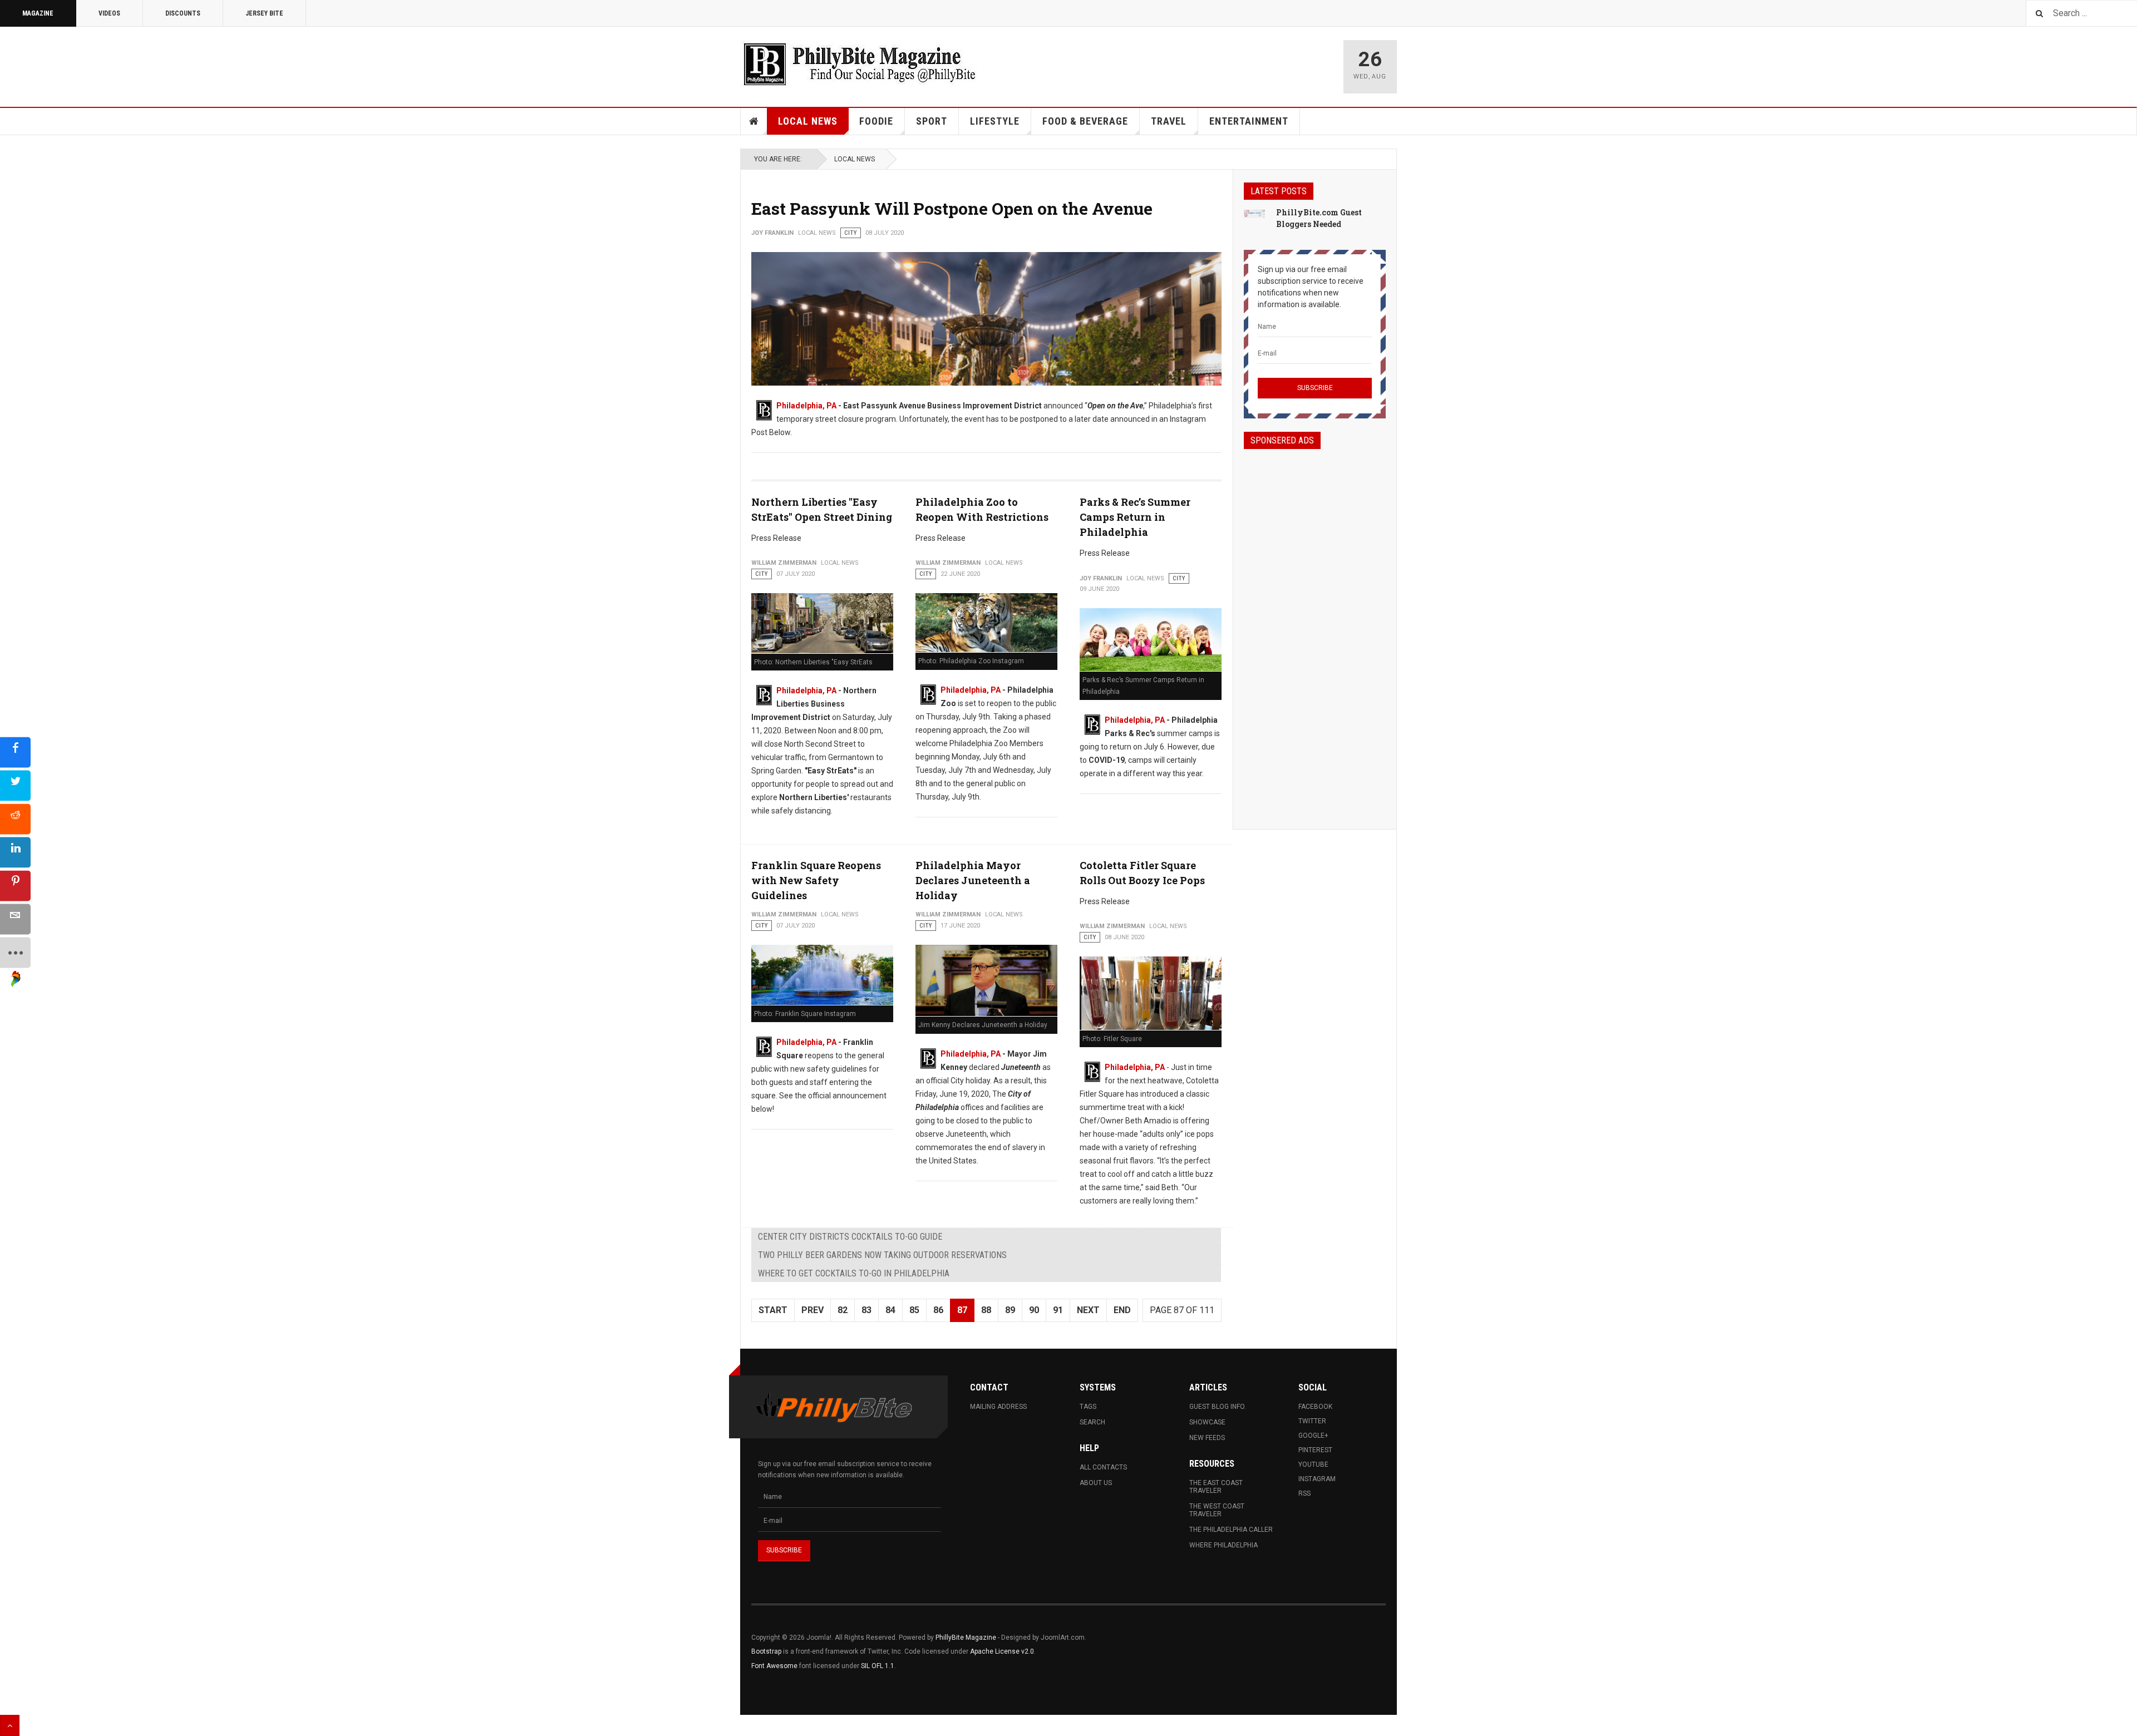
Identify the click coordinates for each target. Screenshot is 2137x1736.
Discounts (183, 13)
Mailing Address (998, 1407)
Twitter (1312, 1421)
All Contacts (1103, 1467)
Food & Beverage (1085, 121)
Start (773, 1310)
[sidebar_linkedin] (15, 853)
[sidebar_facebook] (15, 753)
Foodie (876, 121)
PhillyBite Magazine (966, 1638)
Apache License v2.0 (1002, 1651)
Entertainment (1249, 121)
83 (866, 1310)
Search (1092, 1422)
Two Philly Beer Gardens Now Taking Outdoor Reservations (882, 1255)
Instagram (1317, 1479)
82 (843, 1310)
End (1122, 1310)
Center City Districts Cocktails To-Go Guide (850, 1237)
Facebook (1315, 1407)
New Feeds (1207, 1438)
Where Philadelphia (1223, 1545)
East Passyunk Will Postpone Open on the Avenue (952, 208)
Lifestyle (995, 121)
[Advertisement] (1315, 629)
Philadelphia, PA (806, 406)
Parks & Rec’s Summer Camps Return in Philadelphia (1135, 517)
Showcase (1207, 1422)
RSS (1304, 1493)
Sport (932, 121)
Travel (1169, 121)
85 (914, 1310)
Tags (1088, 1407)
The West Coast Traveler (1217, 1510)
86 (938, 1310)
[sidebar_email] (15, 919)
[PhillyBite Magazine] (859, 64)
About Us (1096, 1483)
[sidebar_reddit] (15, 819)
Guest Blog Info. (1218, 1407)
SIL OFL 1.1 (878, 1666)
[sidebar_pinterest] (15, 886)
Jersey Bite (264, 13)
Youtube (1313, 1464)
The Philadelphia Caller (1231, 1530)
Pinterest (1315, 1450)
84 (890, 1310)
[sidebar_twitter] (15, 786)
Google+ (1313, 1436)
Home (754, 121)
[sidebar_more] (15, 953)
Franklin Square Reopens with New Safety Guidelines (816, 880)
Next (1088, 1310)
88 (986, 1310)
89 (1010, 1310)
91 (1058, 1310)
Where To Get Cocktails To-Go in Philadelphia (854, 1273)
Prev (813, 1310)
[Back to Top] (10, 1725)
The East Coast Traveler (1216, 1487)
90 (1034, 1310)
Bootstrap (766, 1651)
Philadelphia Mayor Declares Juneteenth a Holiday (973, 880)
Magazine (38, 13)
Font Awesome (774, 1666)
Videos (109, 13)
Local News (808, 121)
